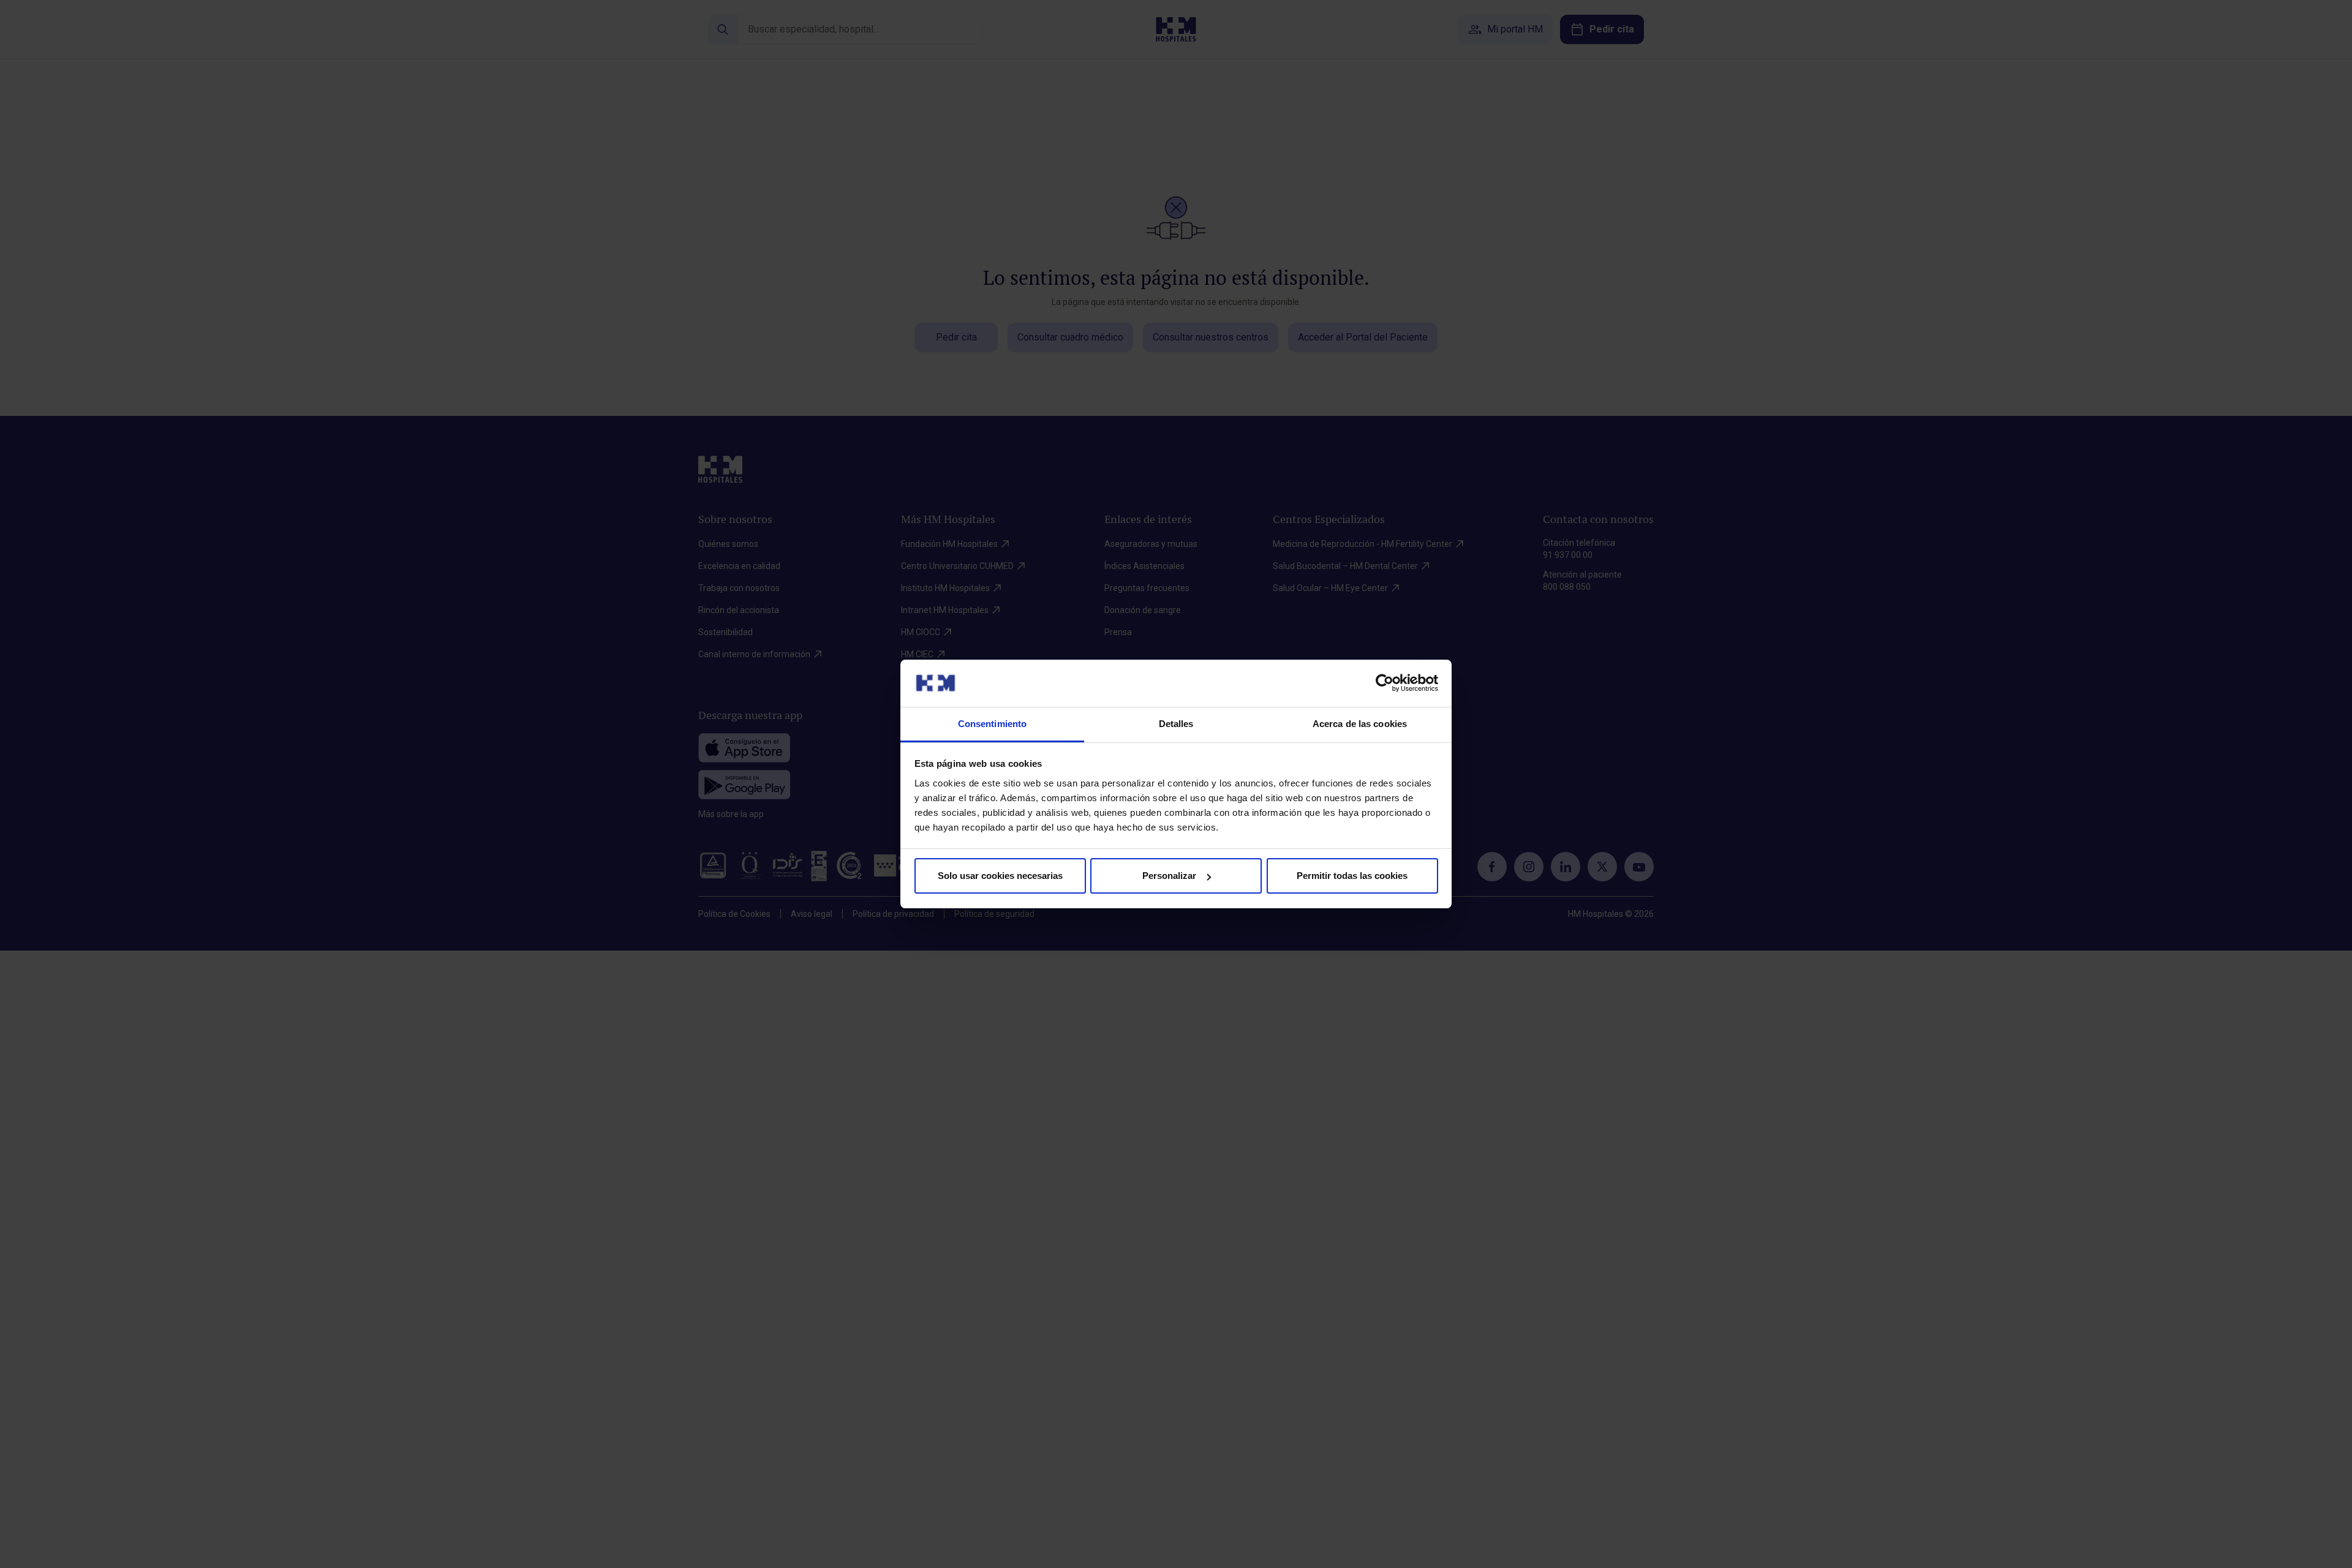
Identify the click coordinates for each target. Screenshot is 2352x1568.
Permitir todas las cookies (1352, 876)
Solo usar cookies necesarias (1000, 876)
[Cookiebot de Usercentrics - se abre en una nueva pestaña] (1385, 683)
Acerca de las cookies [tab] (1360, 724)
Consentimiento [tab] (992, 724)
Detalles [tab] (1176, 724)
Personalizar (1169, 876)
